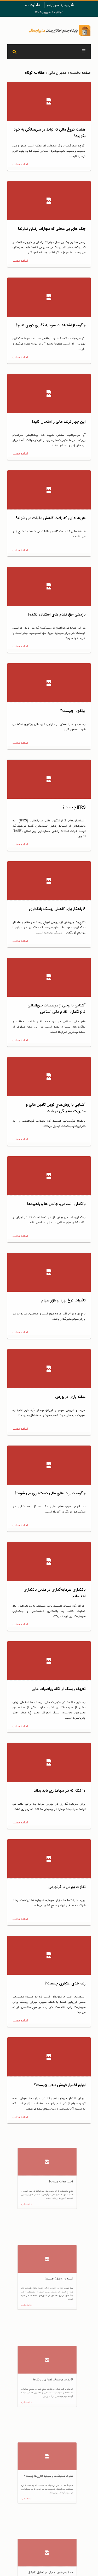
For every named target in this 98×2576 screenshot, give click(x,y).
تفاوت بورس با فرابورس (67, 1887)
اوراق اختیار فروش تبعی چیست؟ (60, 2085)
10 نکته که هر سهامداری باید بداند (60, 1791)
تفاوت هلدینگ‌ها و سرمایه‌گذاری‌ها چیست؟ (51, 2476)
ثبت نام (31, 5)
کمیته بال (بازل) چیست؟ (65, 2278)
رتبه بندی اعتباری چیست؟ (65, 1984)
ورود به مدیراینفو (59, 5)
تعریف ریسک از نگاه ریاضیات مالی (59, 1689)
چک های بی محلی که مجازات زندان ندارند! (52, 229)
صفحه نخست (80, 73)
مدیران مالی (57, 73)
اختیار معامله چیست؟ (68, 2182)
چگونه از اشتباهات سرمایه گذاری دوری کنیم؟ (51, 325)
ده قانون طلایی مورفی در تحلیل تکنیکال (54, 2572)
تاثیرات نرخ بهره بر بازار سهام (63, 1301)
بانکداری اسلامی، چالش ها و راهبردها (56, 1204)
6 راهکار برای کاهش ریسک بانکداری (57, 909)
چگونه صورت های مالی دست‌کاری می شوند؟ (50, 1493)
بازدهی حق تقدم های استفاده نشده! (57, 615)
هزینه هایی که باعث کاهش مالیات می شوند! (51, 518)
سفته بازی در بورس (70, 1397)
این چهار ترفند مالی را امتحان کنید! (59, 422)
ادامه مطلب (20, 164)
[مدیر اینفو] (49, 30)
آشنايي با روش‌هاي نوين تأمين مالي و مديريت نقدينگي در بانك (56, 1108)
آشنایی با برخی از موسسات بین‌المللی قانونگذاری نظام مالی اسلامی (56, 1009)
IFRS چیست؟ (74, 807)
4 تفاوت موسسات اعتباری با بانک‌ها (57, 2380)
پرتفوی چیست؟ (73, 711)
